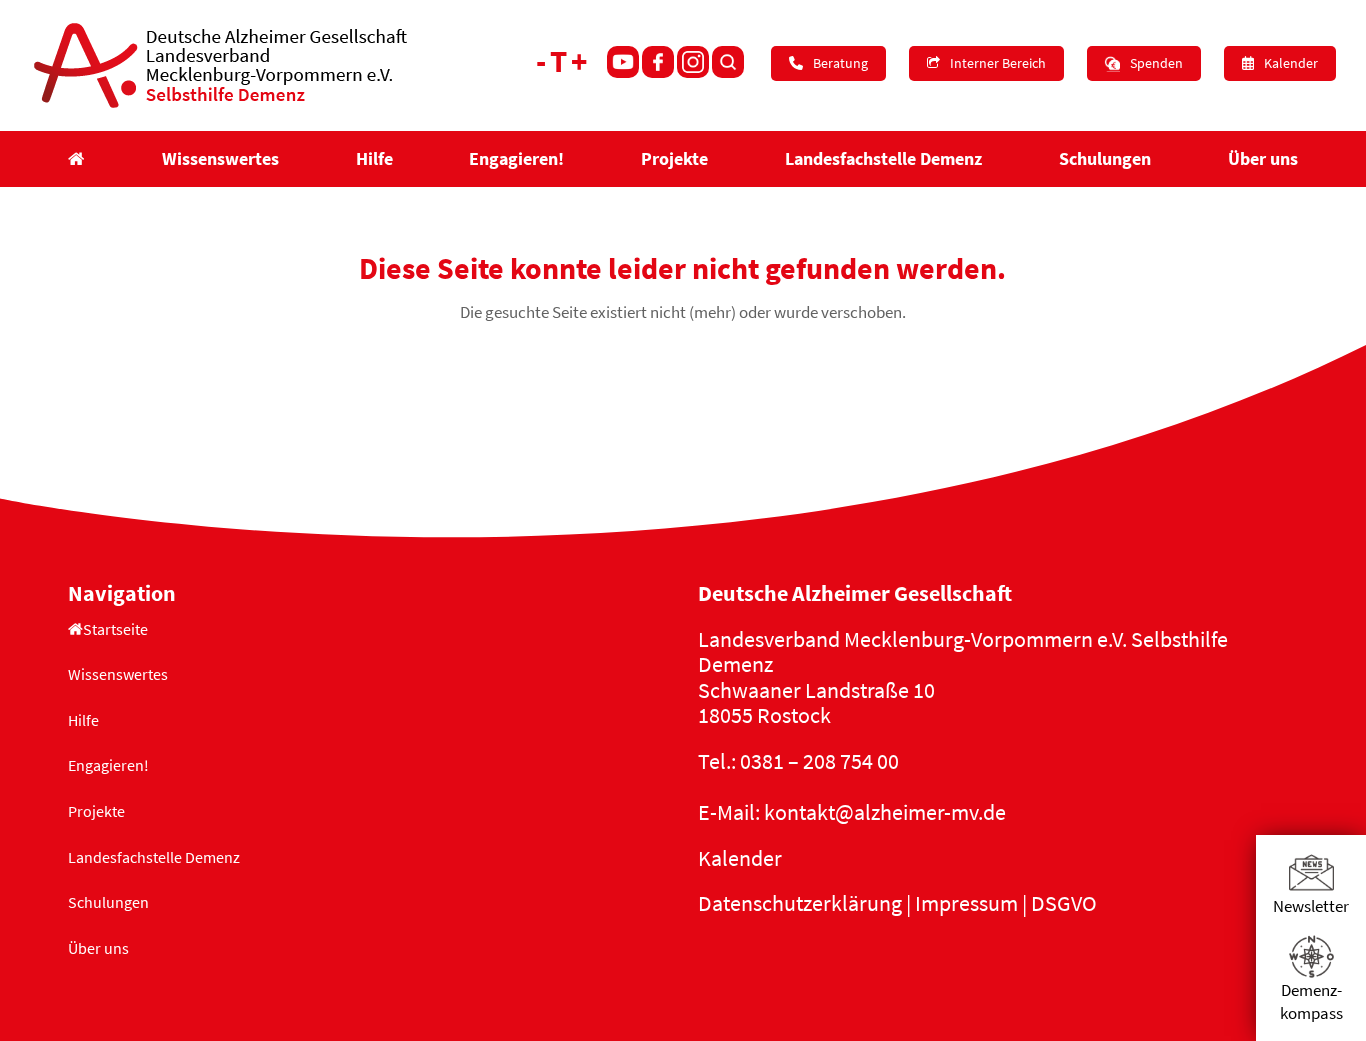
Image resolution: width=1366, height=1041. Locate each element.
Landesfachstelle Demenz (154, 857)
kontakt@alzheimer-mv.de (885, 812)
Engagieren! (108, 765)
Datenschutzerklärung (800, 903)
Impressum (966, 903)
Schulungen (108, 902)
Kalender (740, 858)
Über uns (98, 948)
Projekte (96, 811)
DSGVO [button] (1064, 903)
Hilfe (83, 720)
